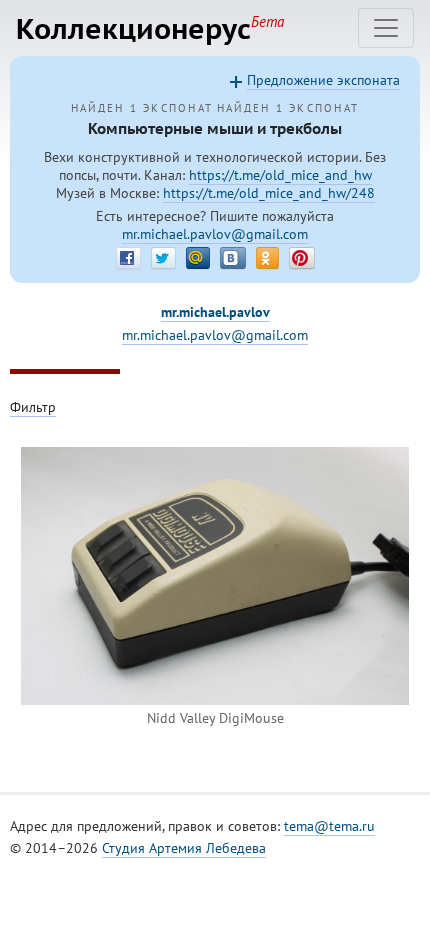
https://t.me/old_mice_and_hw (280, 175)
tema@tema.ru (329, 826)
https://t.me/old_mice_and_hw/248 (269, 193)
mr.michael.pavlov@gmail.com (215, 234)
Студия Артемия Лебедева (184, 848)
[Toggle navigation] (386, 28)
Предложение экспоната (323, 80)
